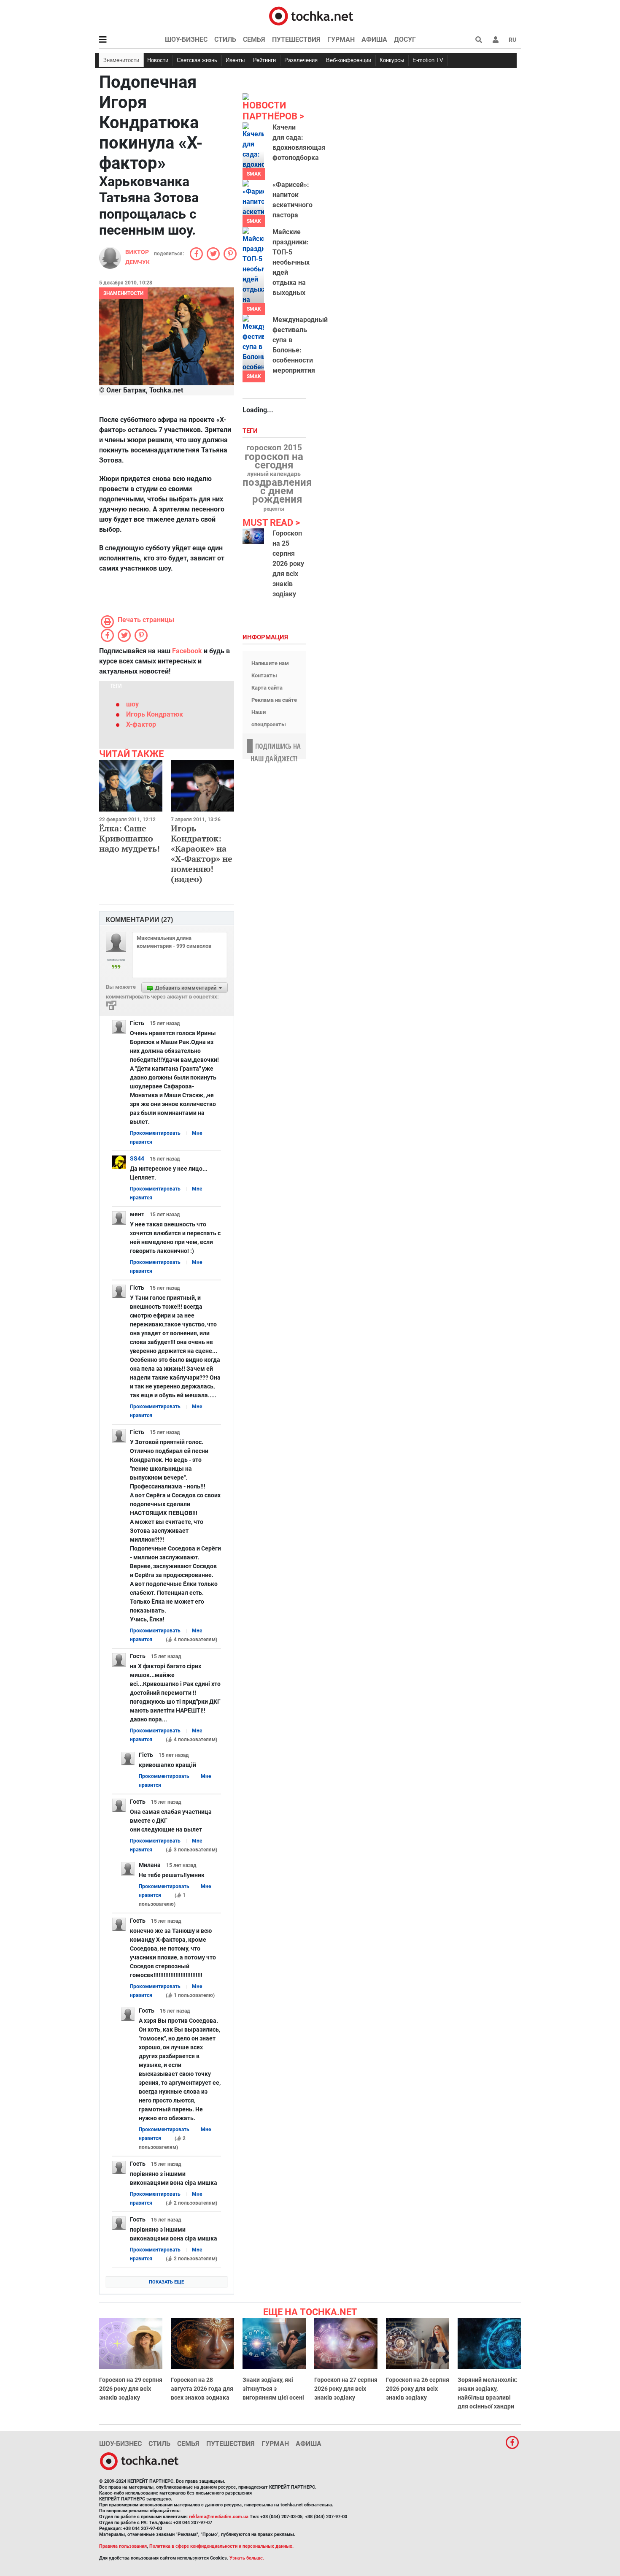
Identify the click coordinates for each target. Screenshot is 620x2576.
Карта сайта (267, 688)
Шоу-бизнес (186, 39)
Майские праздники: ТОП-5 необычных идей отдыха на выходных (291, 262)
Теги (251, 431)
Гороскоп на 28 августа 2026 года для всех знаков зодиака (202, 2389)
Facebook (187, 651)
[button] (496, 40)
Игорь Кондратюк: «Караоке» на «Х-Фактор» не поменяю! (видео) (202, 854)
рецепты (274, 509)
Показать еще (166, 2282)
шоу (132, 704)
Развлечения (301, 60)
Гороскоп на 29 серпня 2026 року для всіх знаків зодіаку (131, 2389)
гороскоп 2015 (274, 448)
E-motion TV (428, 60)
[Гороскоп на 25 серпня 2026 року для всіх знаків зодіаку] (253, 536)
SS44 (137, 1158)
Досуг (405, 39)
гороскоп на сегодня (274, 461)
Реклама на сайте (274, 700)
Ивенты (235, 60)
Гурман (341, 39)
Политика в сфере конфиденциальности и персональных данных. (221, 2546)
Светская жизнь (197, 60)
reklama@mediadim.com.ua (219, 2517)
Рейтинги (264, 60)
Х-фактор (141, 724)
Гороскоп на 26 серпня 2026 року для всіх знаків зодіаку (418, 2389)
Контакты (264, 675)
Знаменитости (121, 60)
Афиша (374, 39)
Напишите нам (270, 663)
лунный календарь (274, 474)
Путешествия (296, 39)
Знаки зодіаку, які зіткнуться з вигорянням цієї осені (273, 2389)
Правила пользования (123, 2546)
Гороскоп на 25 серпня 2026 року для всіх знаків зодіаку (288, 564)
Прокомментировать (155, 1133)
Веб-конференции (349, 60)
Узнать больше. (247, 2558)
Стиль (225, 39)
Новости (158, 60)
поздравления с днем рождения (277, 491)
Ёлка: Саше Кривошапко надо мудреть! (129, 838)
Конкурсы (392, 60)
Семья (254, 39)
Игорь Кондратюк (155, 714)
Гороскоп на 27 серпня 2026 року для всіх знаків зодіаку (346, 2389)
